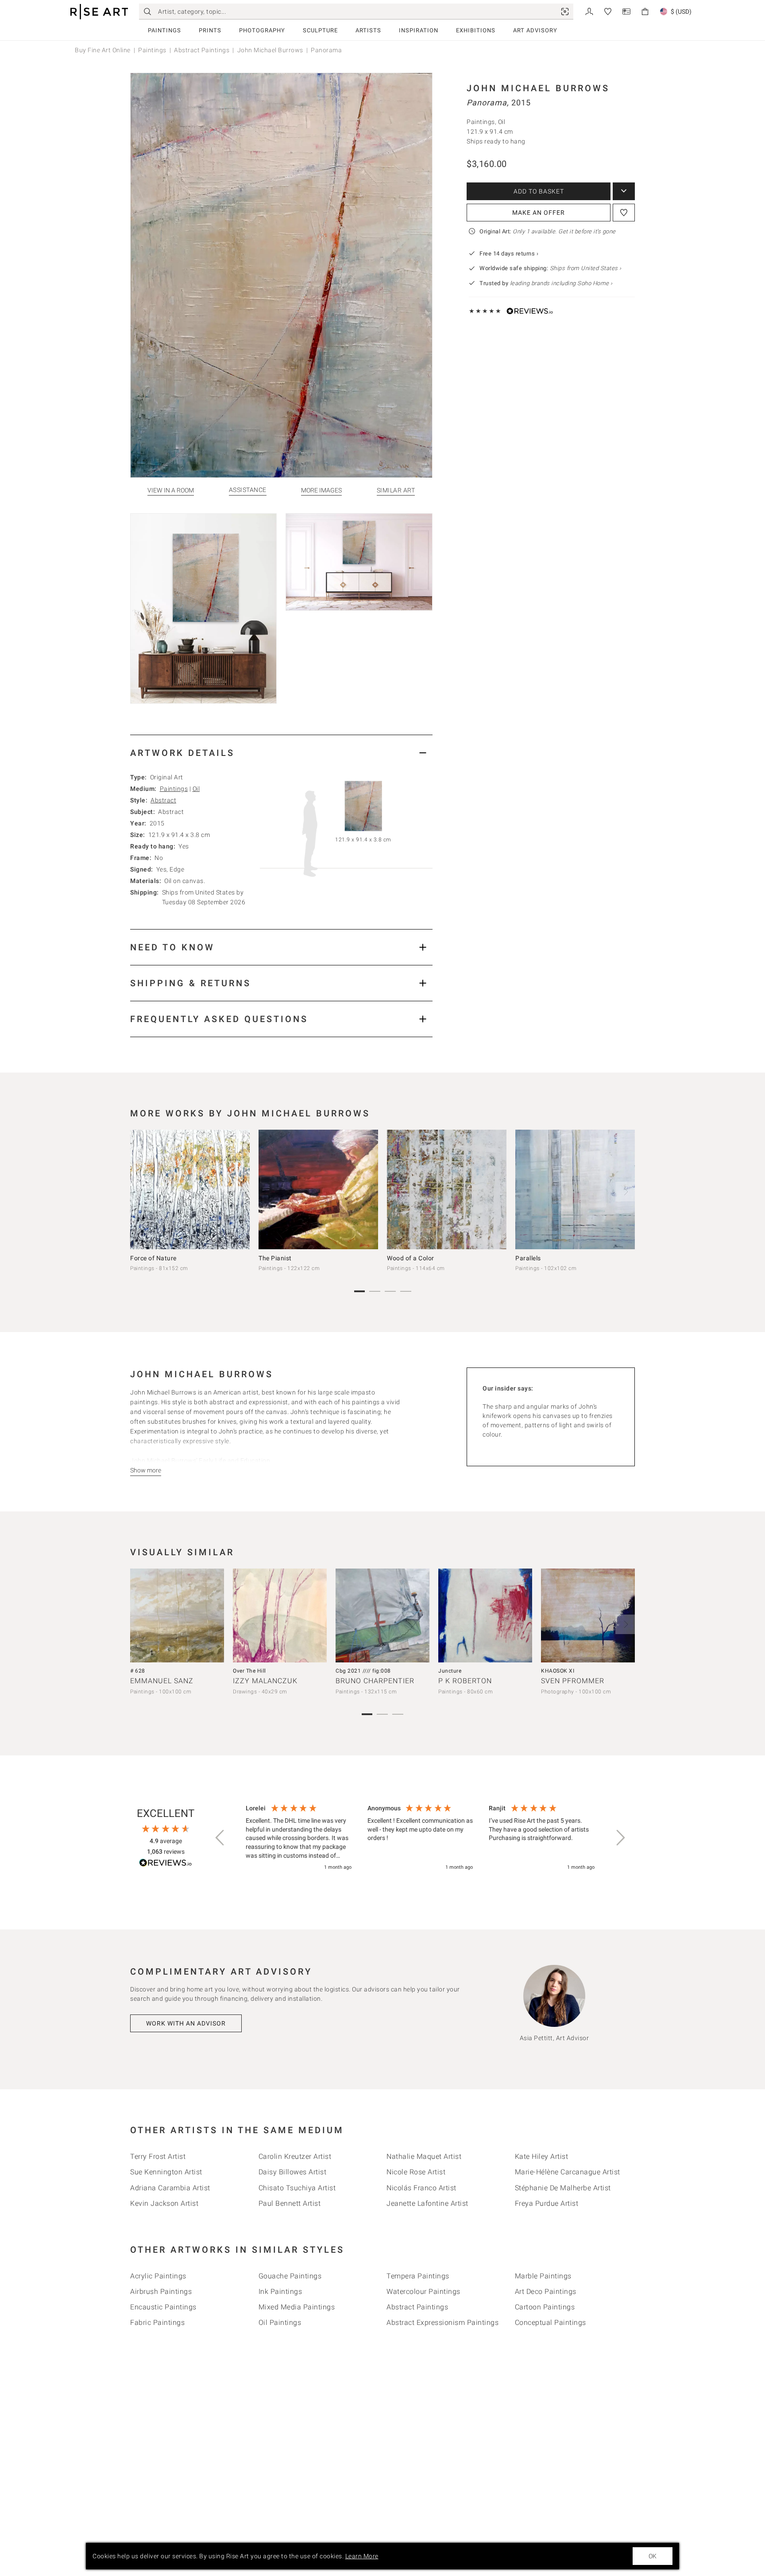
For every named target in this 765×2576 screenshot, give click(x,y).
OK (653, 2556)
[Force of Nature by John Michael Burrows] (190, 1189)
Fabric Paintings (157, 2322)
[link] (565, 12)
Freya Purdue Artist (547, 2203)
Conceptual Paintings (551, 2322)
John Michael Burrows (270, 50)
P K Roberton (465, 1681)
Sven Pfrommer (573, 1681)
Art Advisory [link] (535, 30)
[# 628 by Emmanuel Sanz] (177, 1615)
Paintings (164, 30)
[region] (420, 1838)
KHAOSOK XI (558, 1671)
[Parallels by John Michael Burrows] (575, 1189)
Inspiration (419, 30)
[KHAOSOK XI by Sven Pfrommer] (588, 1615)
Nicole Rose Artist (416, 2172)
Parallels (528, 1258)
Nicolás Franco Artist (421, 2188)
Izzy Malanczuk (265, 1681)
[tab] (281, 753)
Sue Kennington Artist (166, 2172)
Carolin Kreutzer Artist (295, 2156)
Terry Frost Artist (158, 2156)
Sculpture (320, 30)
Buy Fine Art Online (103, 50)
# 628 (138, 1671)
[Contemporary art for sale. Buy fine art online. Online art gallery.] (99, 12)
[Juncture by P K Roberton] (485, 1615)
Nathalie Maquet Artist (424, 2156)
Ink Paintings (280, 2291)
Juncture (450, 1671)
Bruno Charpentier (375, 1681)
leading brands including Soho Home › (561, 283)
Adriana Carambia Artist (170, 2188)
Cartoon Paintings (545, 2307)
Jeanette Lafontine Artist (427, 2203)
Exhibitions (476, 30)
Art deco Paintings (546, 2291)
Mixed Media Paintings (297, 2307)
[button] (220, 1838)
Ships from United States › (586, 268)
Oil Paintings (280, 2322)
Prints (210, 30)
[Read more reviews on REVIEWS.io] (166, 1864)
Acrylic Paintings (158, 2276)
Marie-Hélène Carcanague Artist (568, 2172)
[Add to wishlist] (624, 213)
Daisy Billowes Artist (293, 2172)
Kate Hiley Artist (542, 2156)
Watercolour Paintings (423, 2291)
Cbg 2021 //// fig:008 (363, 1671)
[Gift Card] (626, 11)
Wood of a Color (411, 1258)
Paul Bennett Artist (290, 2203)
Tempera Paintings (418, 2276)
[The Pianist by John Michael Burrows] (318, 1189)
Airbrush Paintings (161, 2291)
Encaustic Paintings (163, 2307)
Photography (262, 30)
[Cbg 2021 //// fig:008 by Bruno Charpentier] (382, 1615)
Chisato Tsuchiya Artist (297, 2188)
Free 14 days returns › (509, 254)
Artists (368, 30)
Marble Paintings (543, 2276)
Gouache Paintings (290, 2276)
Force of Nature (153, 1258)
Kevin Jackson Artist (164, 2203)
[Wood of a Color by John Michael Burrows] (447, 1189)
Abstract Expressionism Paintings (442, 2322)
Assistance (248, 490)
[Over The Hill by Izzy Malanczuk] (280, 1615)
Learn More (362, 2556)
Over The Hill (249, 1671)
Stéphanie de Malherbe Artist (563, 2188)
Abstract (163, 800)
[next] (625, 1192)
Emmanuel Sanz (162, 1681)
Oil (196, 789)
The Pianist (275, 1258)
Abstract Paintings (202, 50)
